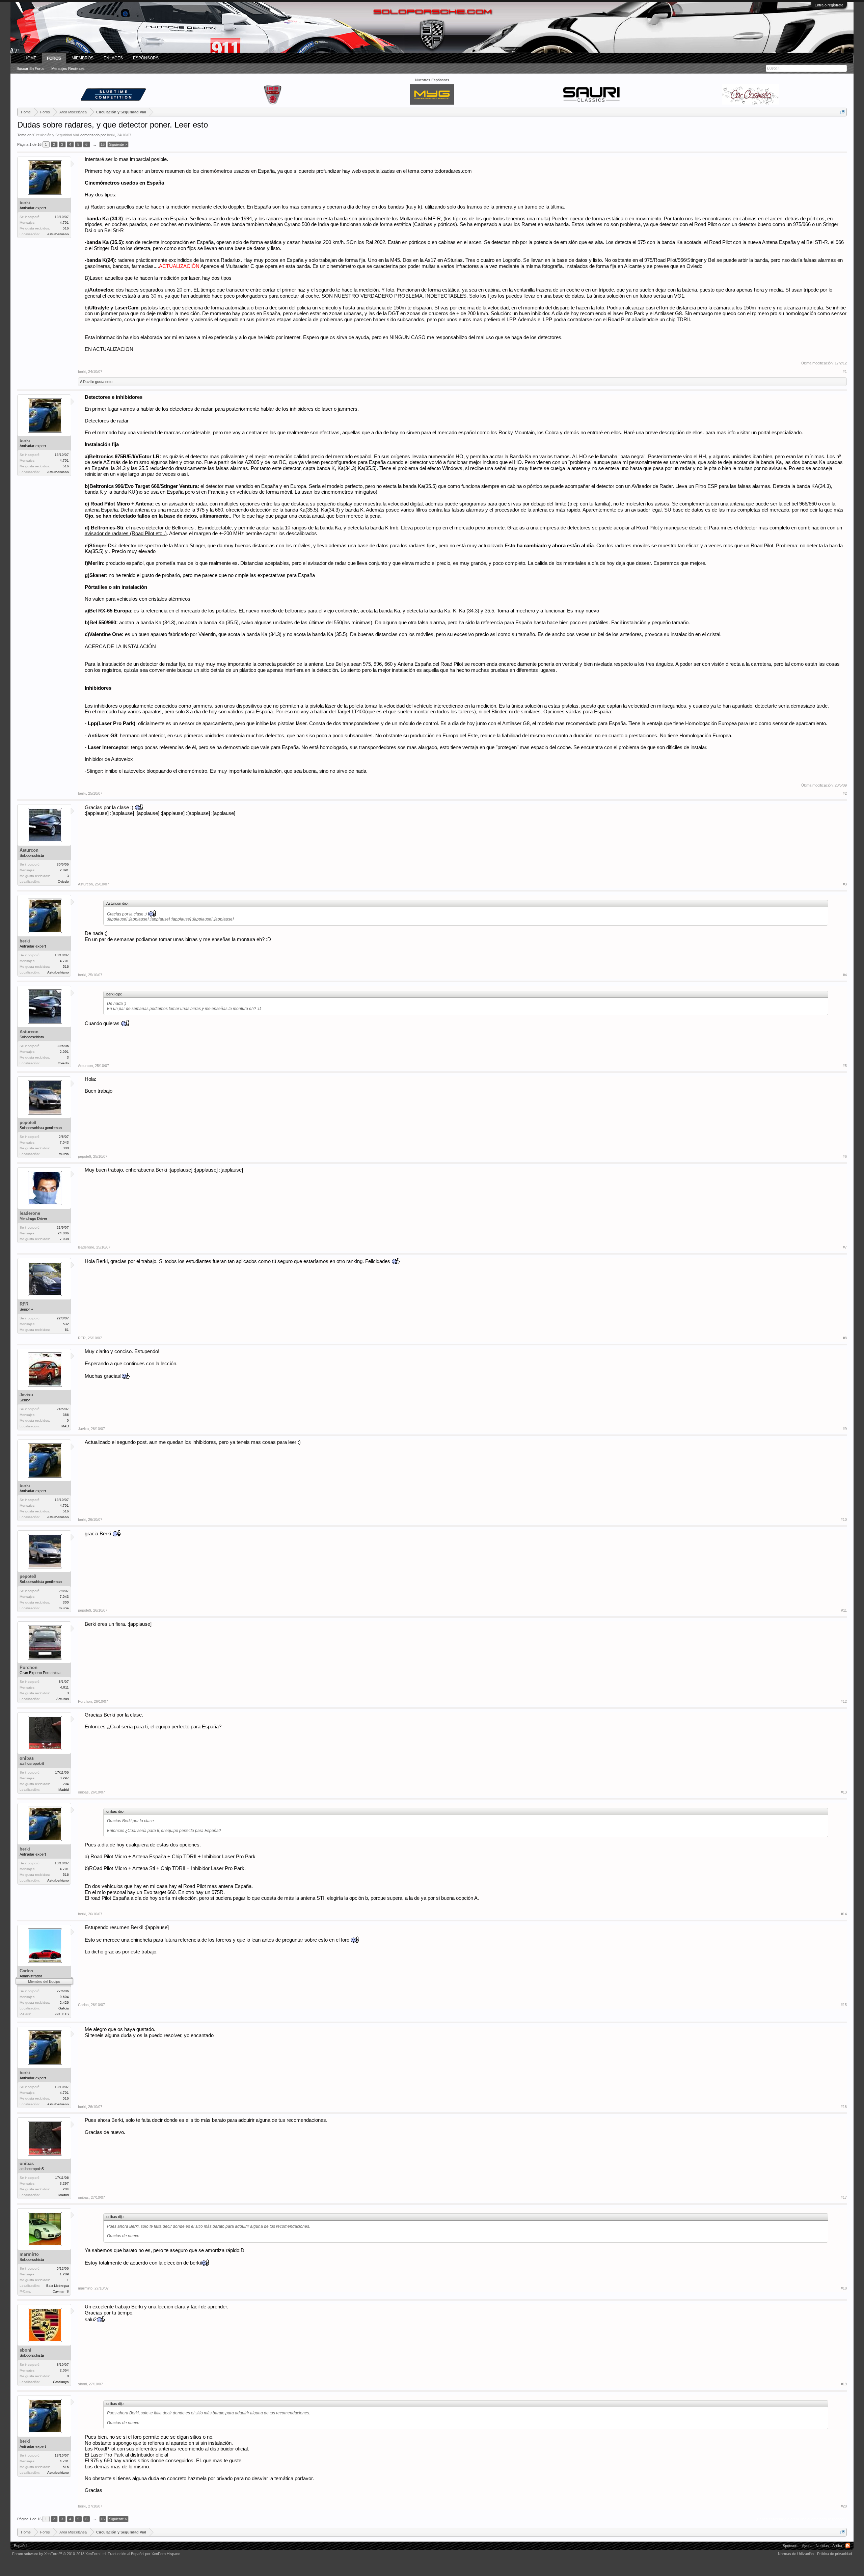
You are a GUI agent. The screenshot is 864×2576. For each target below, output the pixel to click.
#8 (845, 1338)
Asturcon (29, 850)
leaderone (30, 1213)
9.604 (64, 1997)
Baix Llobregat (58, 2286)
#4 (845, 975)
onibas (27, 1758)
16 (103, 144)
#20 (844, 2506)
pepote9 (28, 1122)
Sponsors (791, 2546)
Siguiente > (118, 144)
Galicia (64, 2008)
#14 (844, 1914)
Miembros (83, 58)
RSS (848, 2546)
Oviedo (63, 882)
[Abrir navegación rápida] (843, 112)
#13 (844, 1792)
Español (20, 2546)
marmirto (29, 2254)
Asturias (63, 1699)
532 (66, 1324)
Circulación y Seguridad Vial (56, 135)
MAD (65, 1426)
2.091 (64, 870)
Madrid (64, 1790)
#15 (844, 2005)
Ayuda (807, 2546)
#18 (844, 2288)
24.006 (63, 1233)
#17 (844, 2197)
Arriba (837, 2546)
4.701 (64, 223)
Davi (87, 382)
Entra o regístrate (829, 5)
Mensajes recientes (68, 68)
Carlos (26, 1971)
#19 (844, 2384)
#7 (845, 1247)
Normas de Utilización (796, 2554)
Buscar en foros (31, 68)
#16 (844, 2107)
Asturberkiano (58, 234)
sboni (25, 2350)
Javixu (26, 1395)
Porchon (29, 1667)
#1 (845, 372)
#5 (845, 1066)
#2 (845, 793)
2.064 (64, 2370)
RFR (24, 1304)
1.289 (64, 2274)
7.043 (64, 1142)
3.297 (64, 1778)
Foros (54, 58)
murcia (64, 1154)
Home (30, 58)
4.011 (64, 1687)
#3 (845, 884)
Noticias (822, 2546)
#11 (844, 1610)
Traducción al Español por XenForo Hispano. (144, 2554)
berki (111, 135)
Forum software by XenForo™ (59, 2554)
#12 (844, 1701)
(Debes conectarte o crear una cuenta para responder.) (801, 2519)
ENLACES (113, 58)
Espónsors (146, 58)
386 (66, 1415)
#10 (844, 1519)
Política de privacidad (834, 2554)
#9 (845, 1429)
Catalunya (61, 2382)
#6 (845, 1156)
